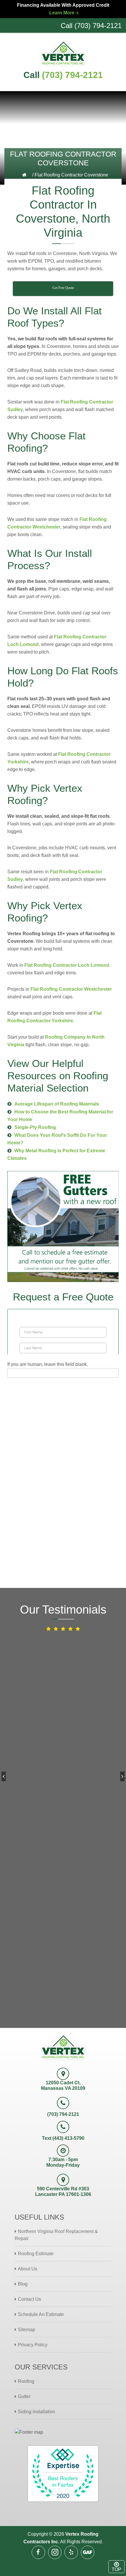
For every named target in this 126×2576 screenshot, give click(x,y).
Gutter (24, 2396)
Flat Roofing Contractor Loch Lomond (67, 965)
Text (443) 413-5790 (63, 2138)
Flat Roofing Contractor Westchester (71, 989)
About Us (28, 2269)
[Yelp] (71, 2552)
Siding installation (36, 2412)
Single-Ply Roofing (35, 1127)
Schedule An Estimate (41, 2314)
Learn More (62, 13)
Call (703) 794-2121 (91, 26)
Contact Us (29, 2299)
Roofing (26, 2381)
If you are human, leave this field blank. (48, 1364)
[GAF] (88, 2552)
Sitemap (27, 2330)
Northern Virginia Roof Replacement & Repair (56, 2235)
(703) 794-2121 (72, 75)
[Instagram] (55, 2552)
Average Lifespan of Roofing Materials (57, 1104)
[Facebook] (38, 2552)
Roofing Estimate (36, 2254)
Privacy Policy (33, 2345)
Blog (23, 2284)
